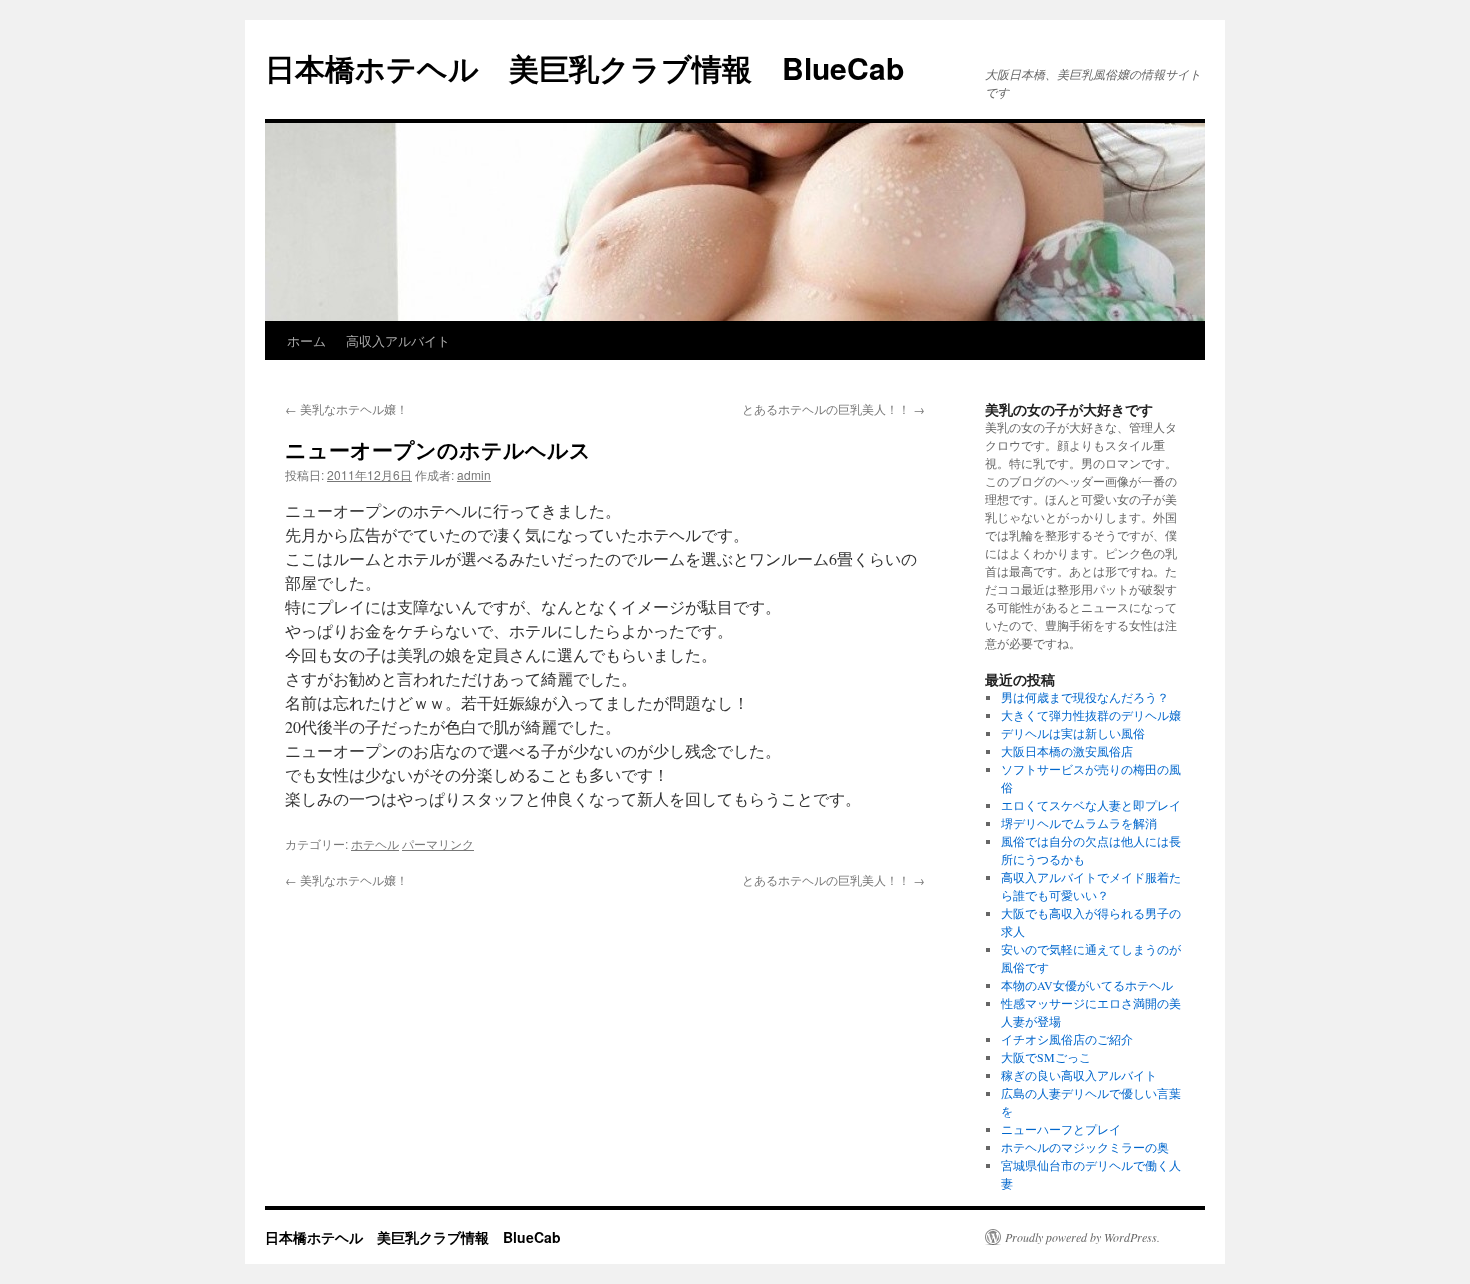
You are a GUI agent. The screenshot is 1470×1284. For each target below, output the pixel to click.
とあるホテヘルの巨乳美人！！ (833, 408)
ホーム (306, 340)
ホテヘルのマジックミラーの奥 (1085, 1147)
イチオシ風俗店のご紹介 (1067, 1039)
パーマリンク (438, 843)
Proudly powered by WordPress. (1082, 1237)
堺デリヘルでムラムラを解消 (1079, 823)
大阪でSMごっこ (1046, 1057)
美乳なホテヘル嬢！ (346, 408)
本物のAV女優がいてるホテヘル (1087, 985)
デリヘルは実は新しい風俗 (1073, 733)
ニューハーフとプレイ (1061, 1129)
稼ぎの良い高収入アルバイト (1079, 1075)
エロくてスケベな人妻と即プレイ (1091, 805)
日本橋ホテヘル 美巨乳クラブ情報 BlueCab (584, 67)
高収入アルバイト (398, 340)
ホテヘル (375, 843)
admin (474, 474)
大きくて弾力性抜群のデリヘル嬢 (1091, 715)
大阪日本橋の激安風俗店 (1067, 751)
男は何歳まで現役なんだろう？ (1085, 697)
